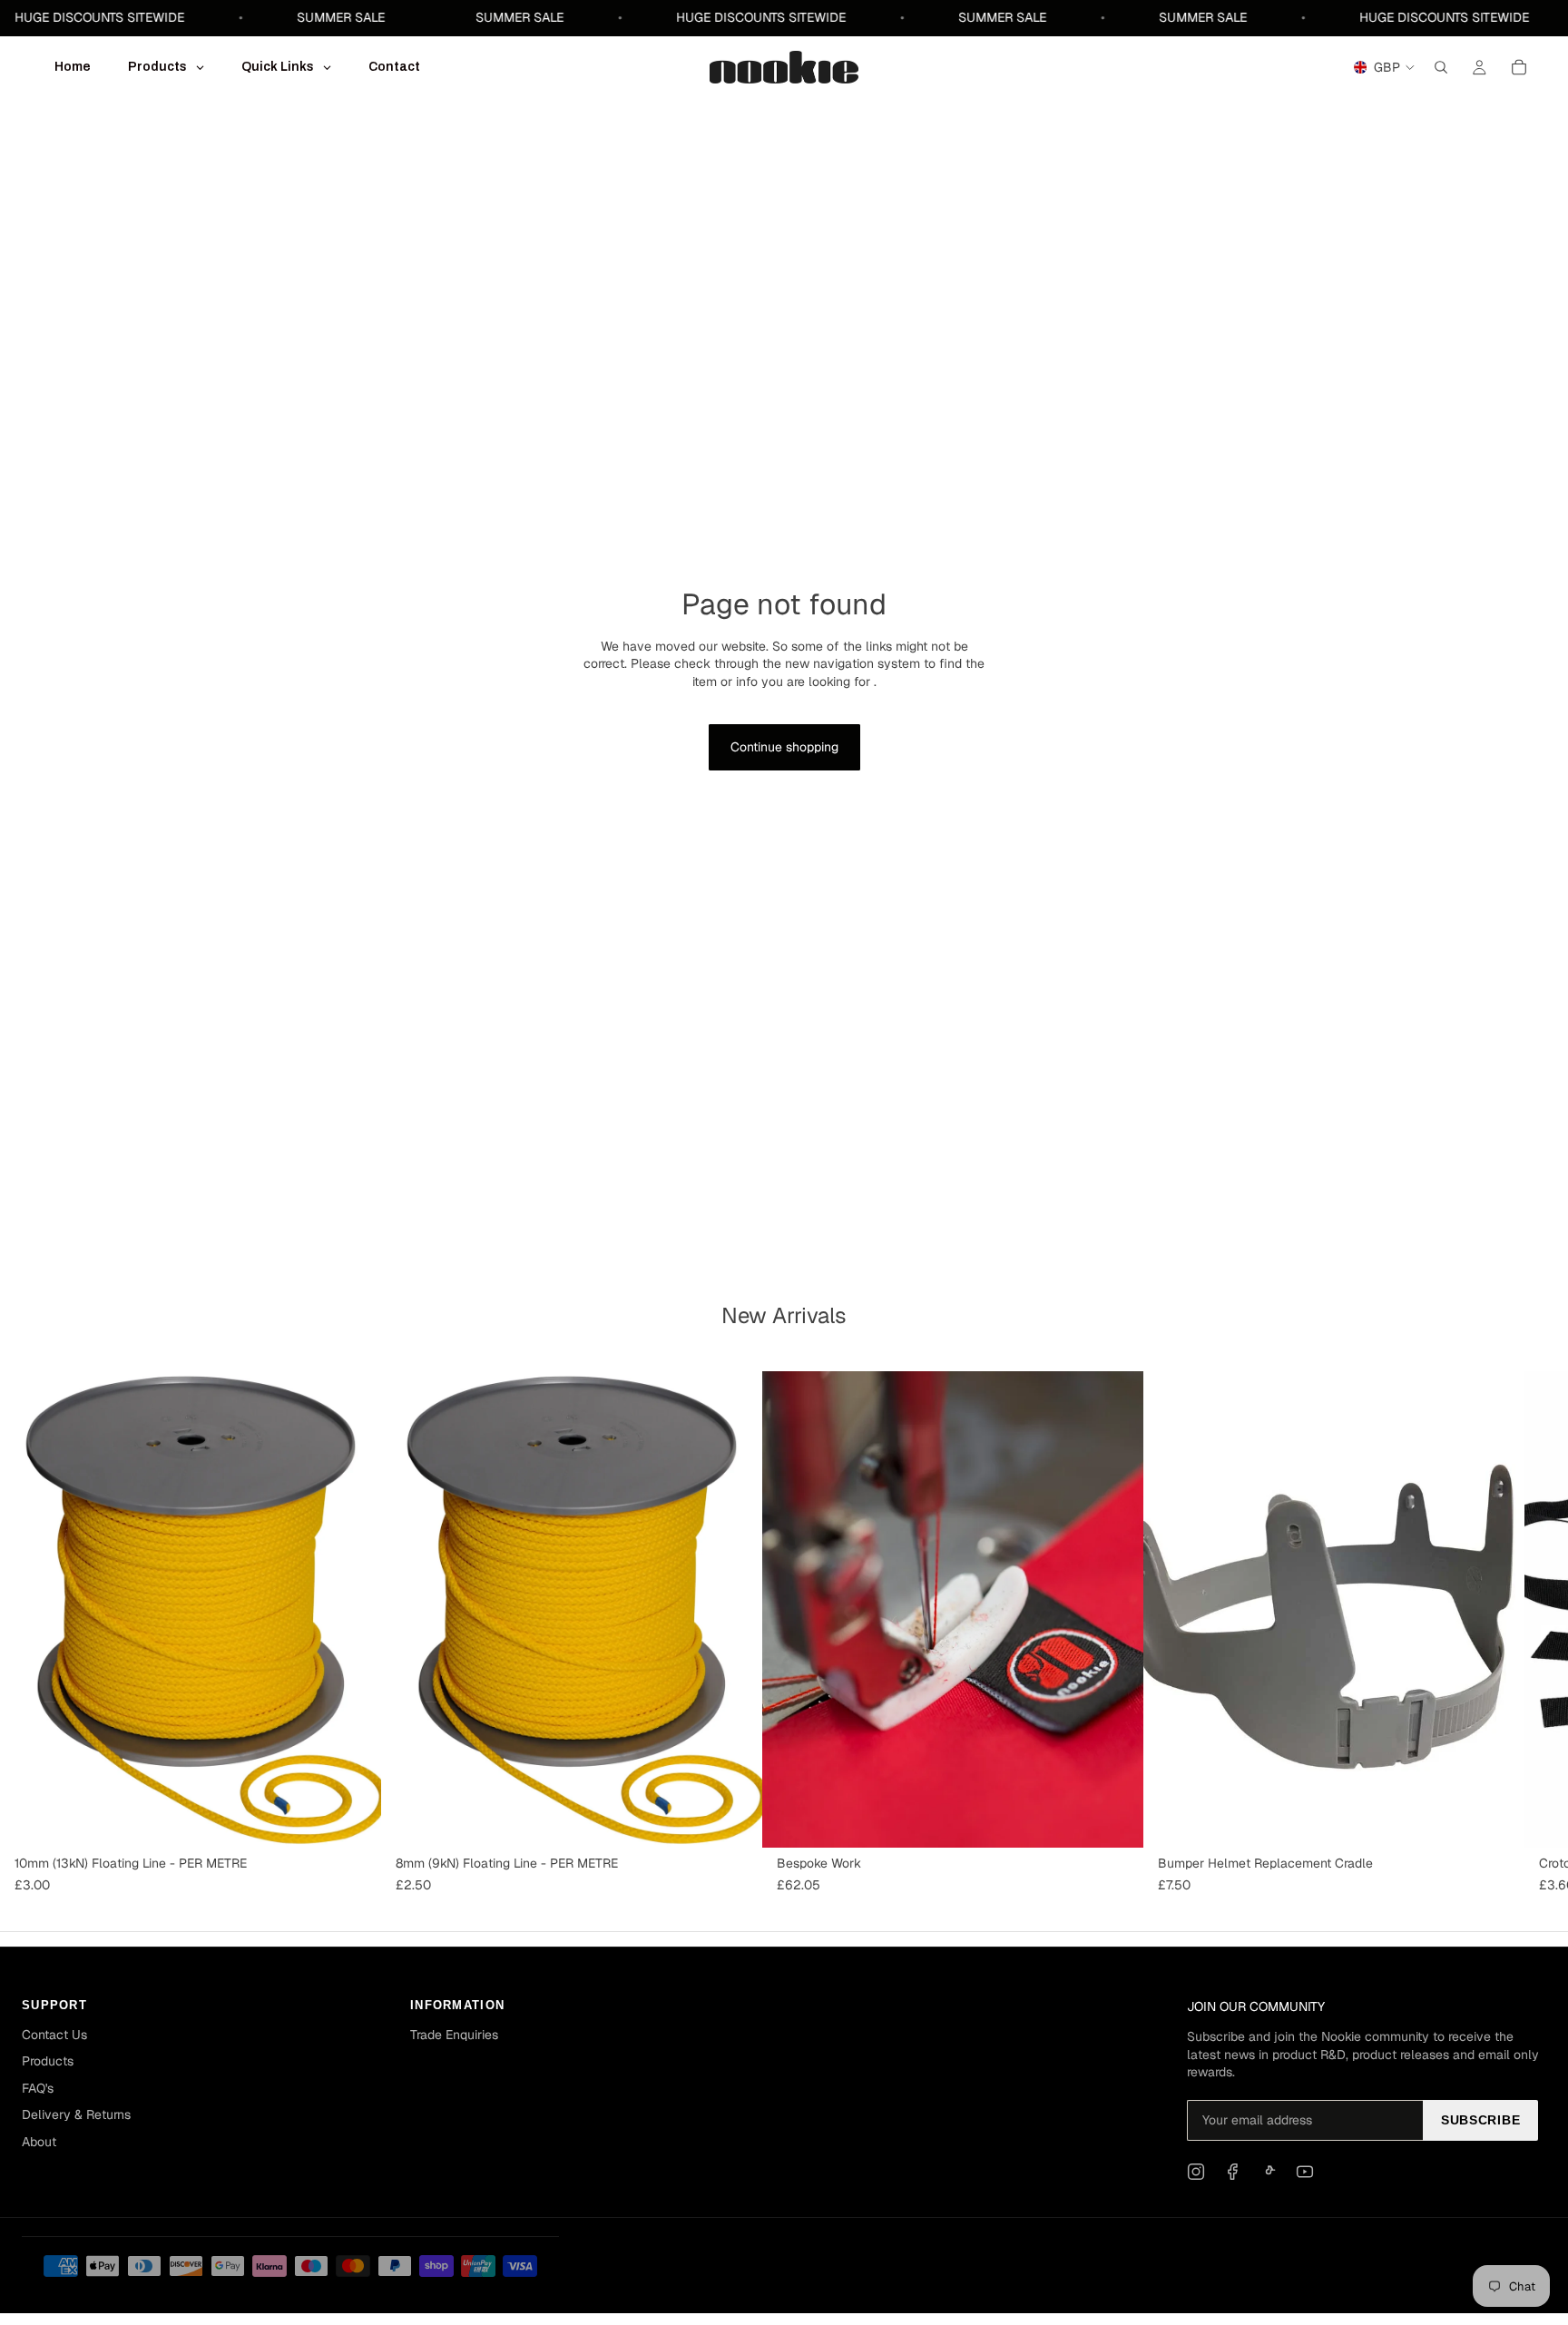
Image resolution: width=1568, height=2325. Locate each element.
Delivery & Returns (76, 2114)
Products (48, 2061)
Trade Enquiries (454, 2035)
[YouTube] (1305, 2172)
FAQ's (38, 2088)
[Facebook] (1232, 2172)
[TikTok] (1269, 2172)
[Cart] (1519, 67)
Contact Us (54, 2035)
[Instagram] (1196, 2172)
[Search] (1441, 67)
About (39, 2142)
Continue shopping (784, 747)
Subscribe (1480, 2120)
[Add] (353, 1820)
